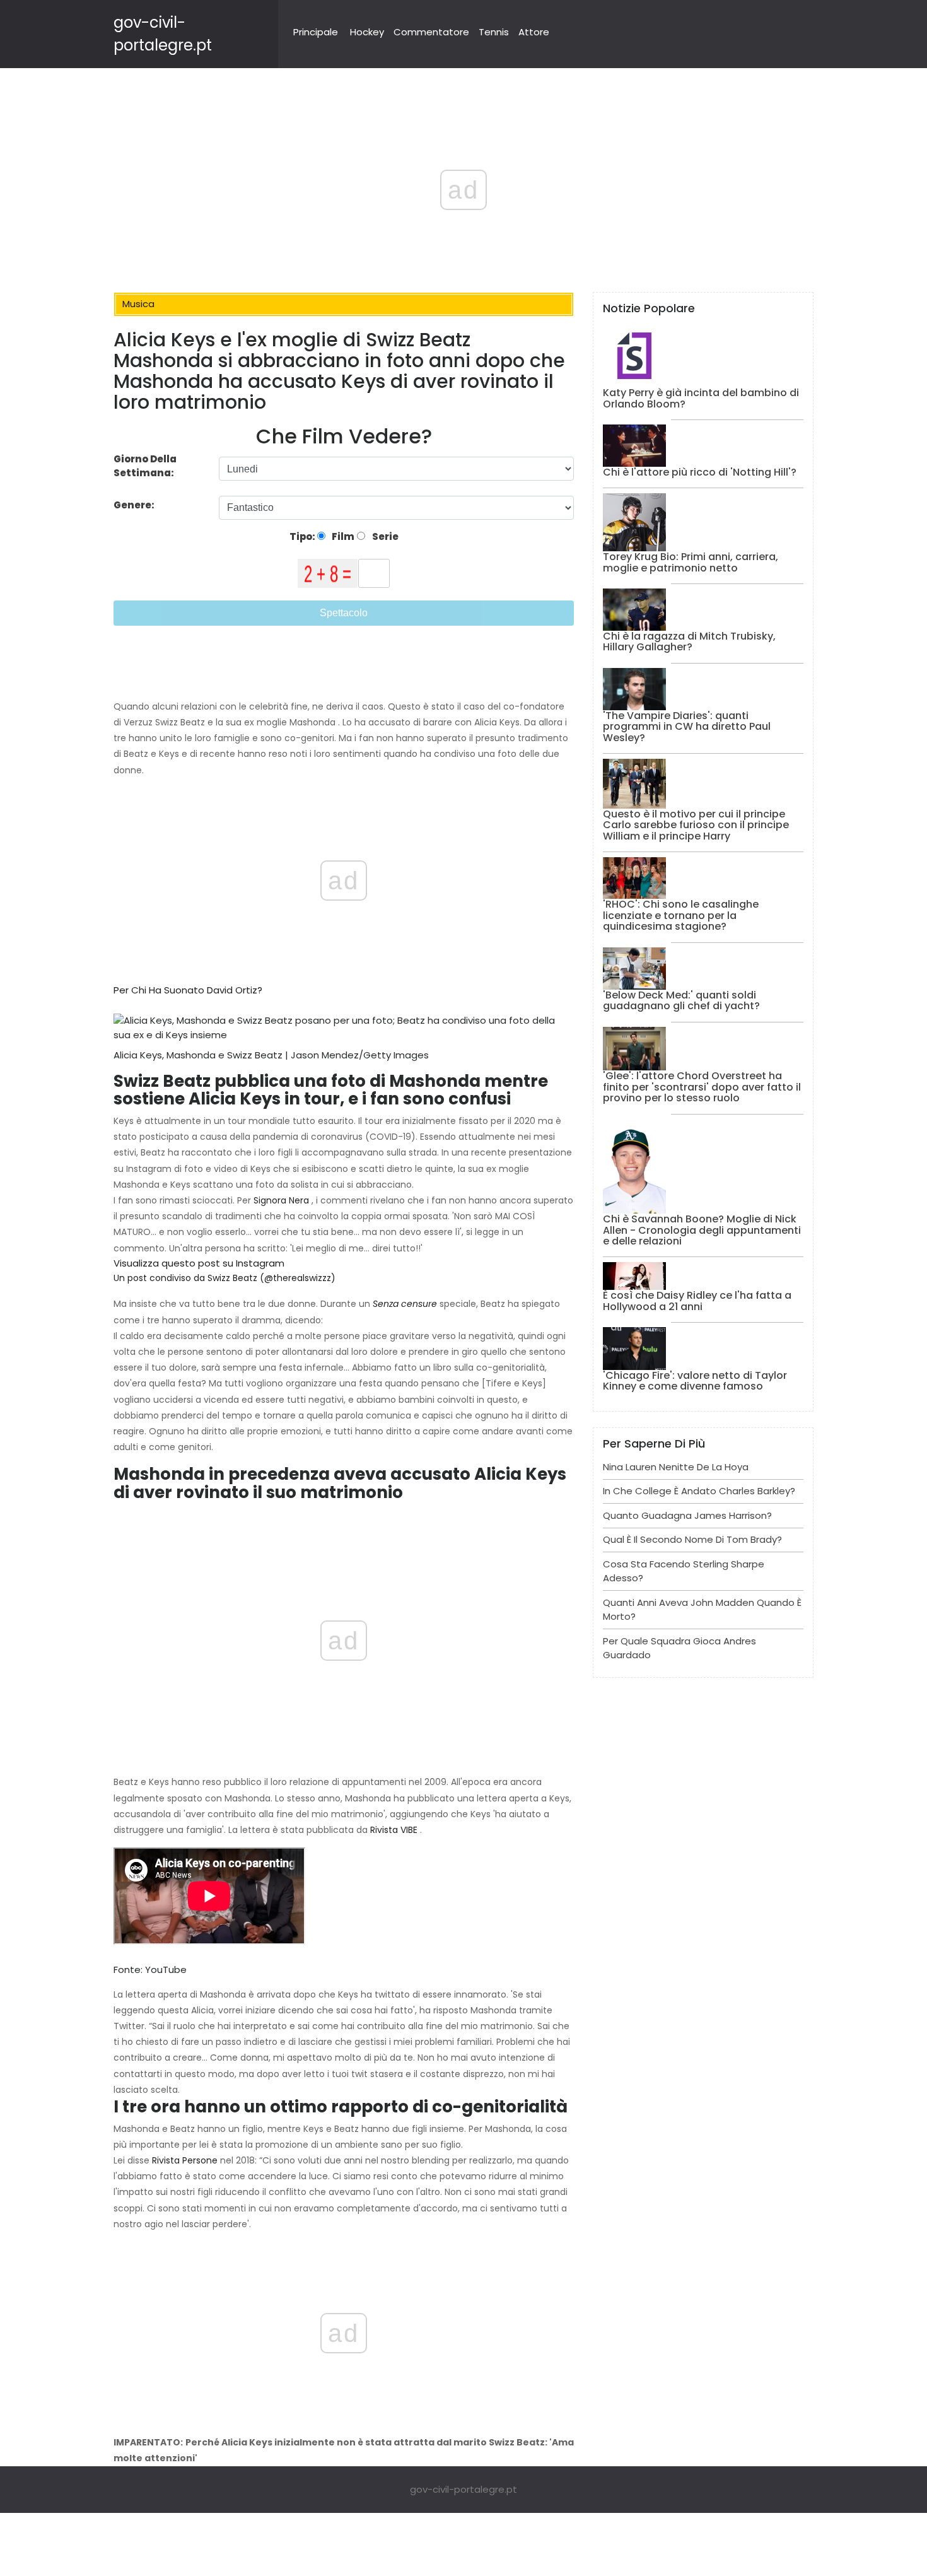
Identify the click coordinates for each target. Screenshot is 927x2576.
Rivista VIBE (394, 1830)
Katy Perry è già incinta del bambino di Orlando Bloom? (701, 398)
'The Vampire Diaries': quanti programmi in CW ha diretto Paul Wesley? (687, 727)
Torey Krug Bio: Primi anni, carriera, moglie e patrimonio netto (691, 562)
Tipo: (303, 536)
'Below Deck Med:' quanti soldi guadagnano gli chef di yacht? (681, 1001)
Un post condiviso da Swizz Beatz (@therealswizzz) (224, 1278)
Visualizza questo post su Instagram (199, 1263)
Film (342, 536)
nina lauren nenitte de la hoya (676, 1467)
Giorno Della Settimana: (145, 466)
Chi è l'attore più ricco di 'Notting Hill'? (700, 472)
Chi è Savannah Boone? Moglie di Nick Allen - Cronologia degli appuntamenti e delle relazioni (702, 1230)
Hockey (367, 32)
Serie (384, 536)
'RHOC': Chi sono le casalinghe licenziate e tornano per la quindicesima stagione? (681, 915)
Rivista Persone (185, 2160)
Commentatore (431, 32)
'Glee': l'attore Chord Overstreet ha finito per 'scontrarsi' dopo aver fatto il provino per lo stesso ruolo (702, 1087)
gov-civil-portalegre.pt (463, 2489)
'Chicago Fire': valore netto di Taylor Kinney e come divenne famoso (695, 1381)
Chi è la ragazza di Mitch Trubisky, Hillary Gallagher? (689, 642)
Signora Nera (281, 1200)
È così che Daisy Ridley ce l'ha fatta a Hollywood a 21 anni (697, 1301)
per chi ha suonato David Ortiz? (188, 990)
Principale (316, 32)
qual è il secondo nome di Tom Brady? (692, 1539)
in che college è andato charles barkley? (699, 1491)
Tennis (494, 32)
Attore (534, 32)
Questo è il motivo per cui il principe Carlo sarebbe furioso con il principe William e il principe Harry (696, 825)
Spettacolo (344, 613)
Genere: (135, 505)
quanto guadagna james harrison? (687, 1515)
